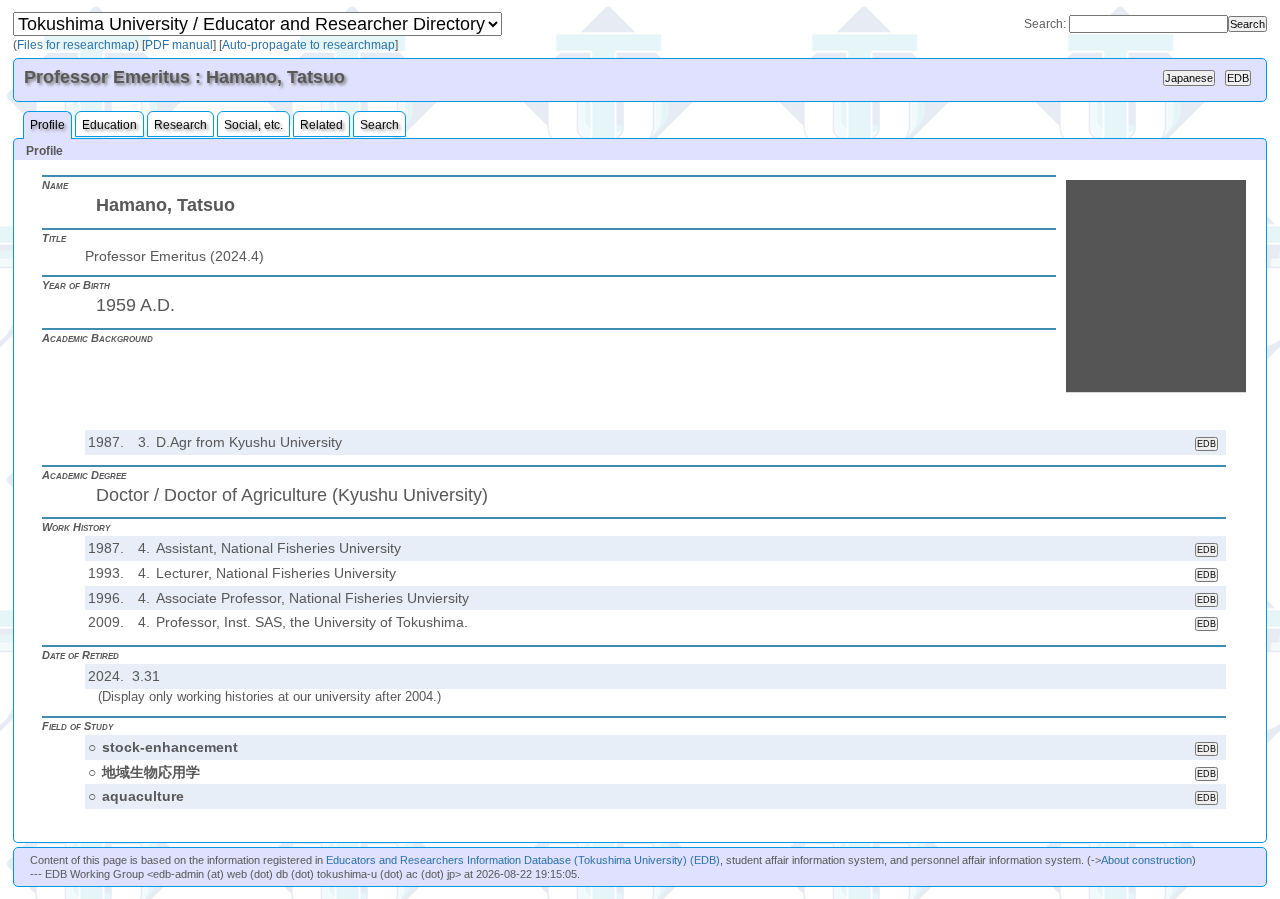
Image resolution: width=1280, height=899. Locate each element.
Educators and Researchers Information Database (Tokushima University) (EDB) (523, 860)
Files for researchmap (76, 45)
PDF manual (179, 45)
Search (379, 125)
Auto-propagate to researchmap (308, 45)
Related (321, 125)
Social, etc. (253, 125)
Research (180, 125)
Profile (47, 125)
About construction (1146, 860)
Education (109, 125)
